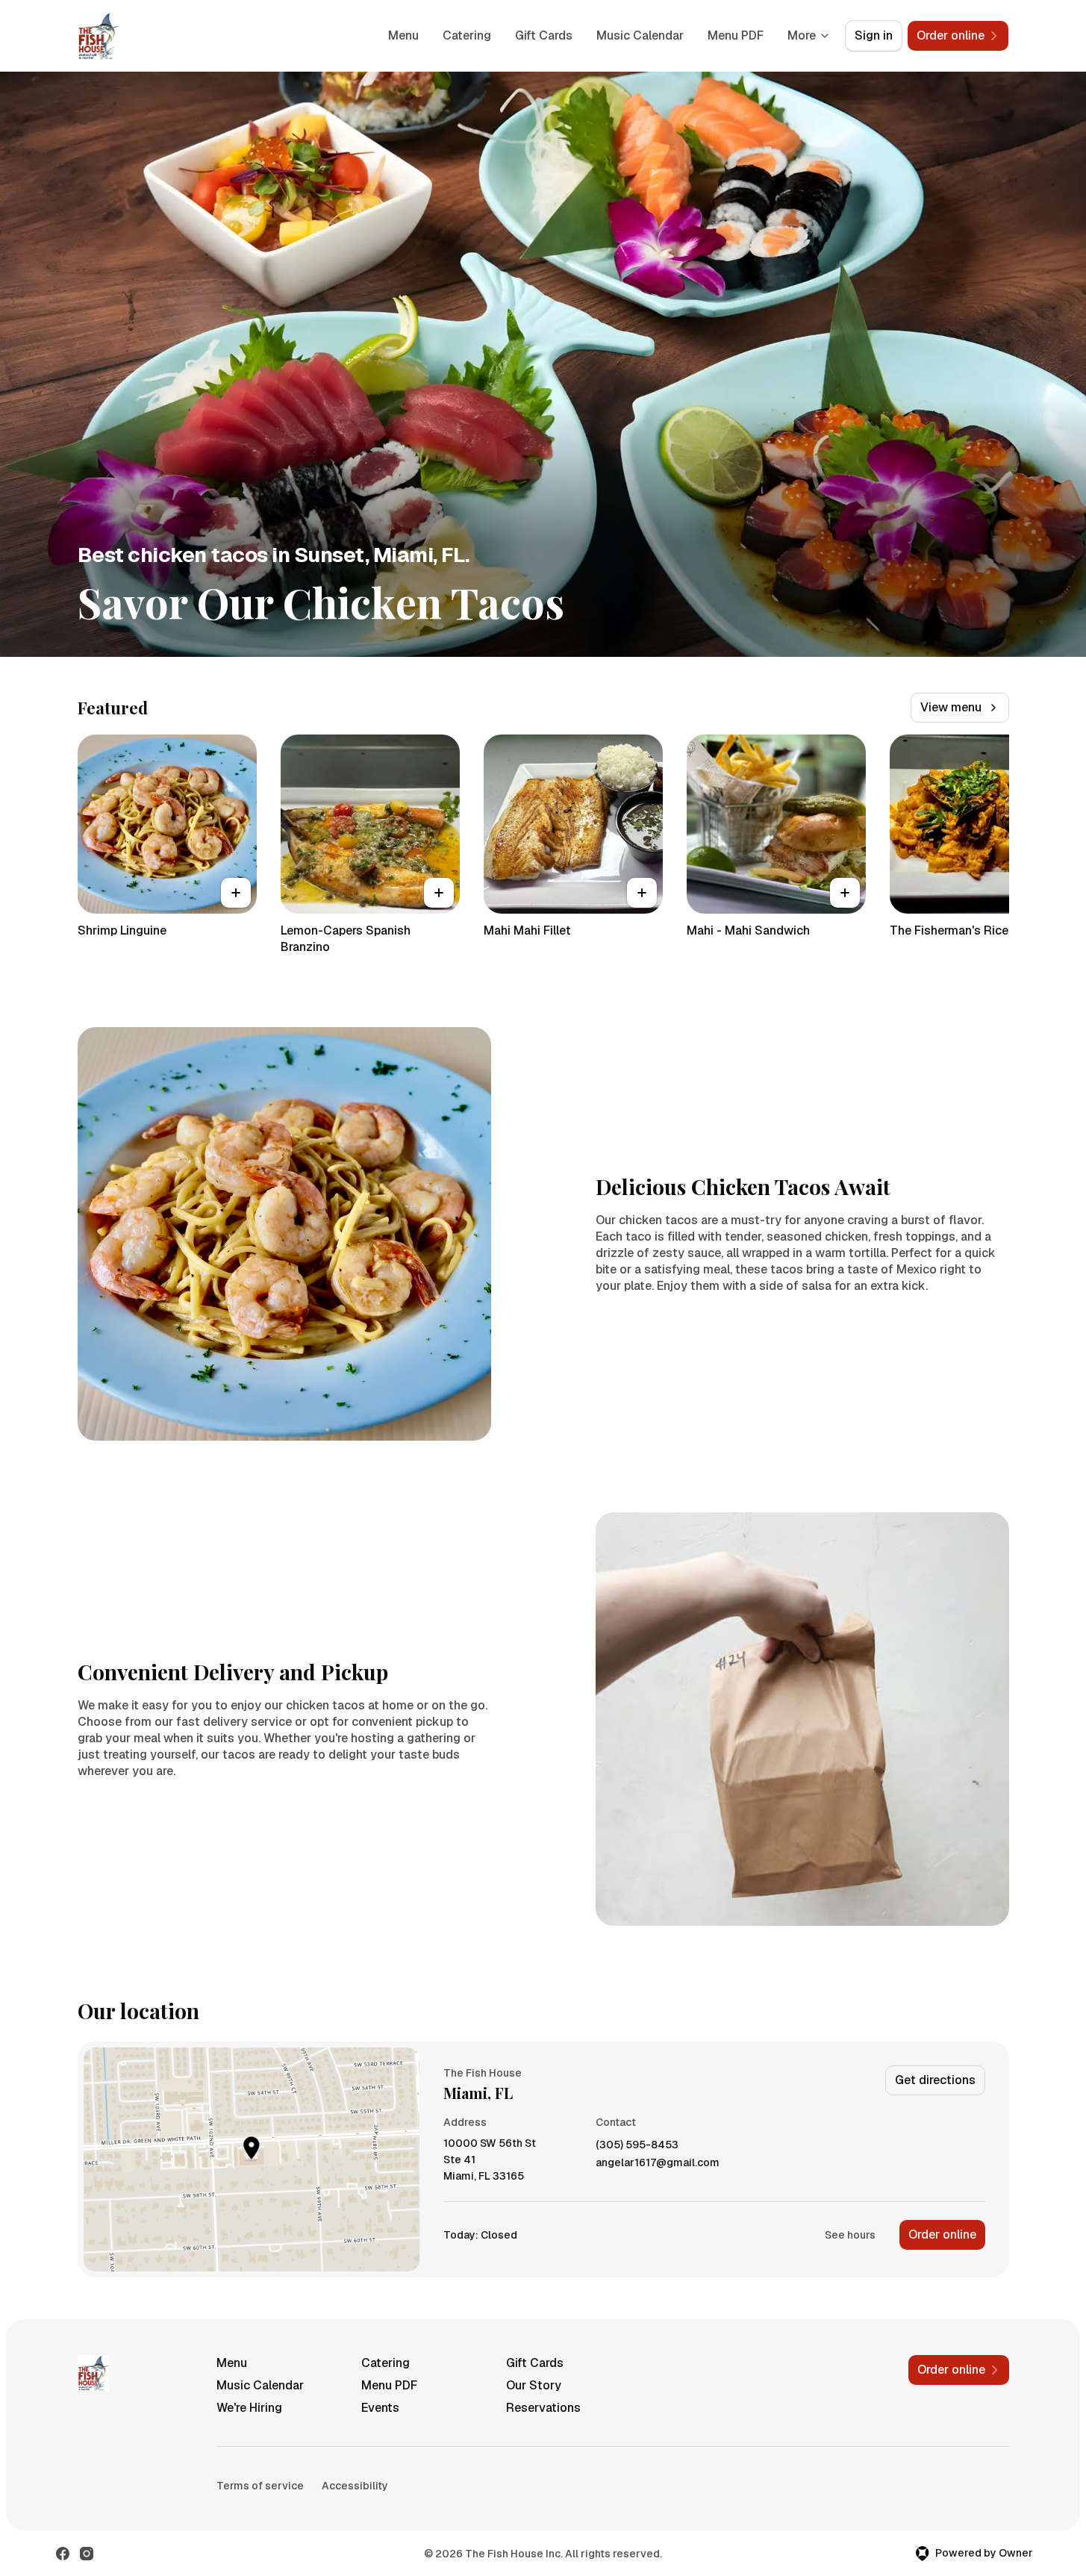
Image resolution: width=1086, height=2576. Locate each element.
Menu (403, 35)
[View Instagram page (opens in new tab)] (87, 2554)
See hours (850, 2235)
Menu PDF (736, 35)
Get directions (935, 2080)
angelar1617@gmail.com (658, 2163)
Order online (942, 2234)
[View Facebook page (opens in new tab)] (63, 2554)
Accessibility (355, 2486)
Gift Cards (544, 35)
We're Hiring (249, 2408)
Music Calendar (640, 35)
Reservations (543, 2408)
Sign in (874, 35)
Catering (467, 35)
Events (380, 2408)
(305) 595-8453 (637, 2145)
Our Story (534, 2385)
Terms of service (260, 2486)
